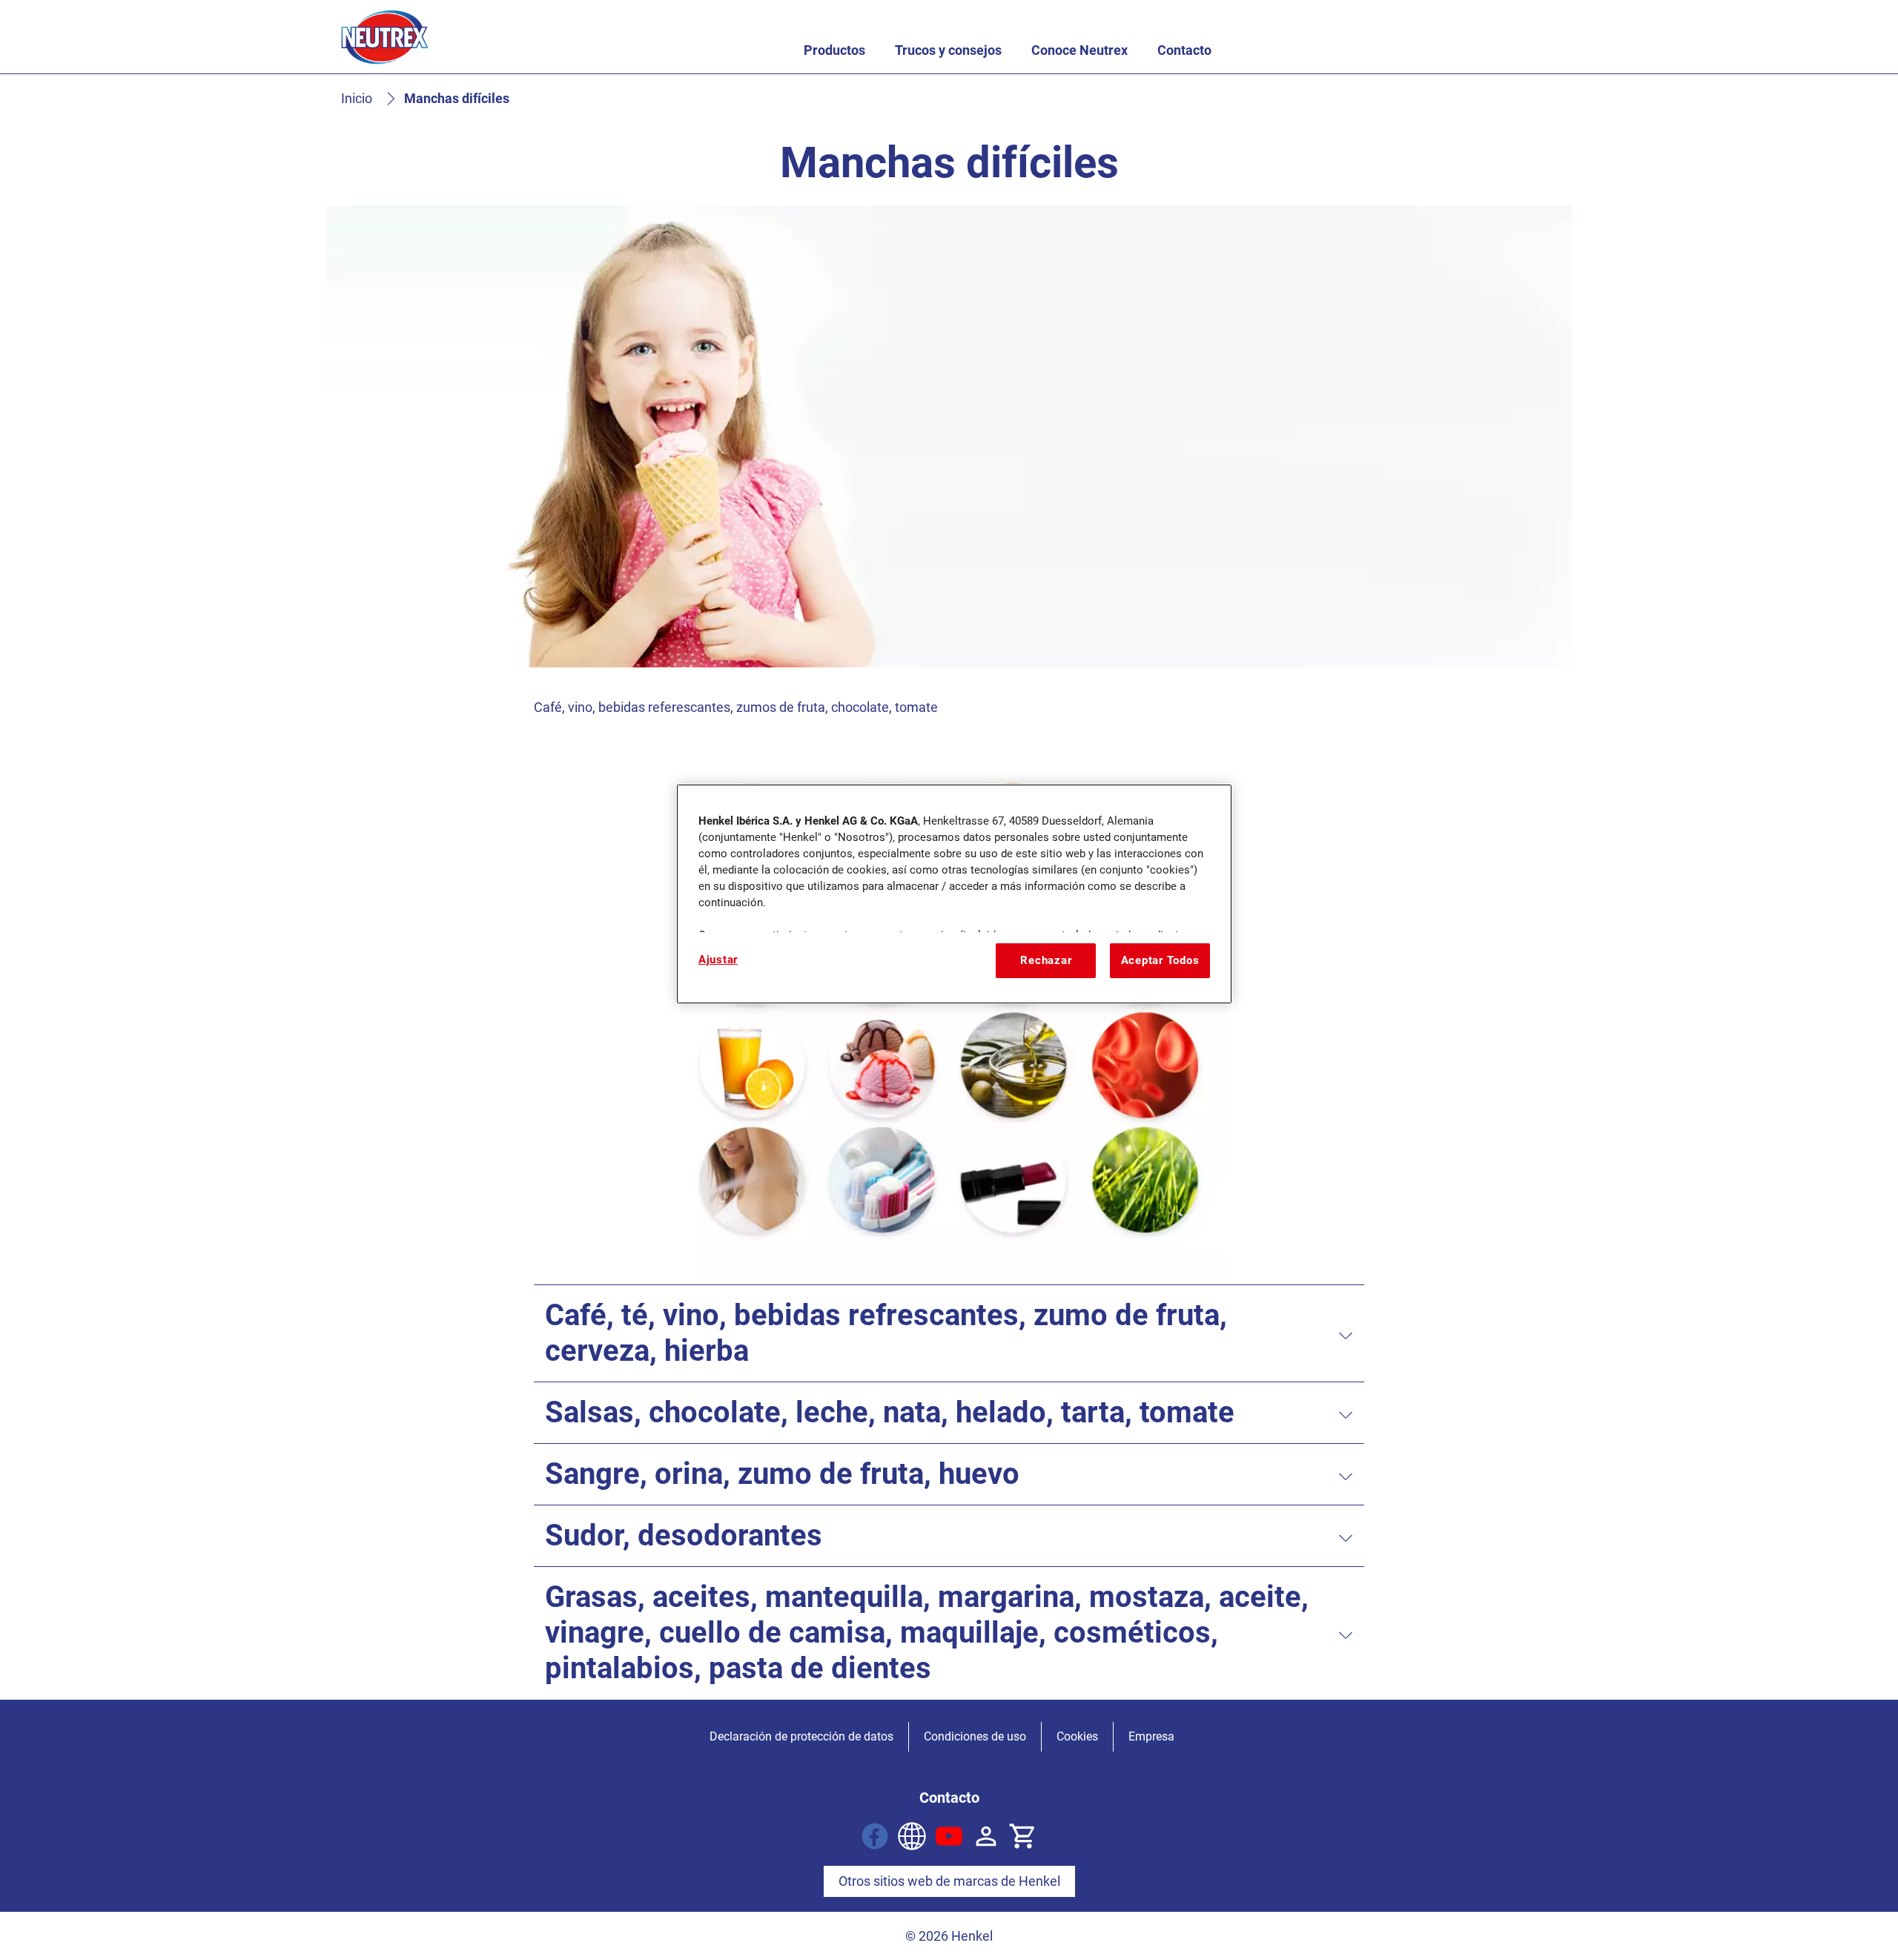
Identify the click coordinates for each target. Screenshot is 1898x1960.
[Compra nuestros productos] (1023, 1836)
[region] (954, 894)
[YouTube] (949, 1836)
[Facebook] (875, 1836)
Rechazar (1046, 960)
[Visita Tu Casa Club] (912, 1836)
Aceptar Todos (1160, 960)
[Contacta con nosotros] (986, 1836)
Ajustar (718, 960)
